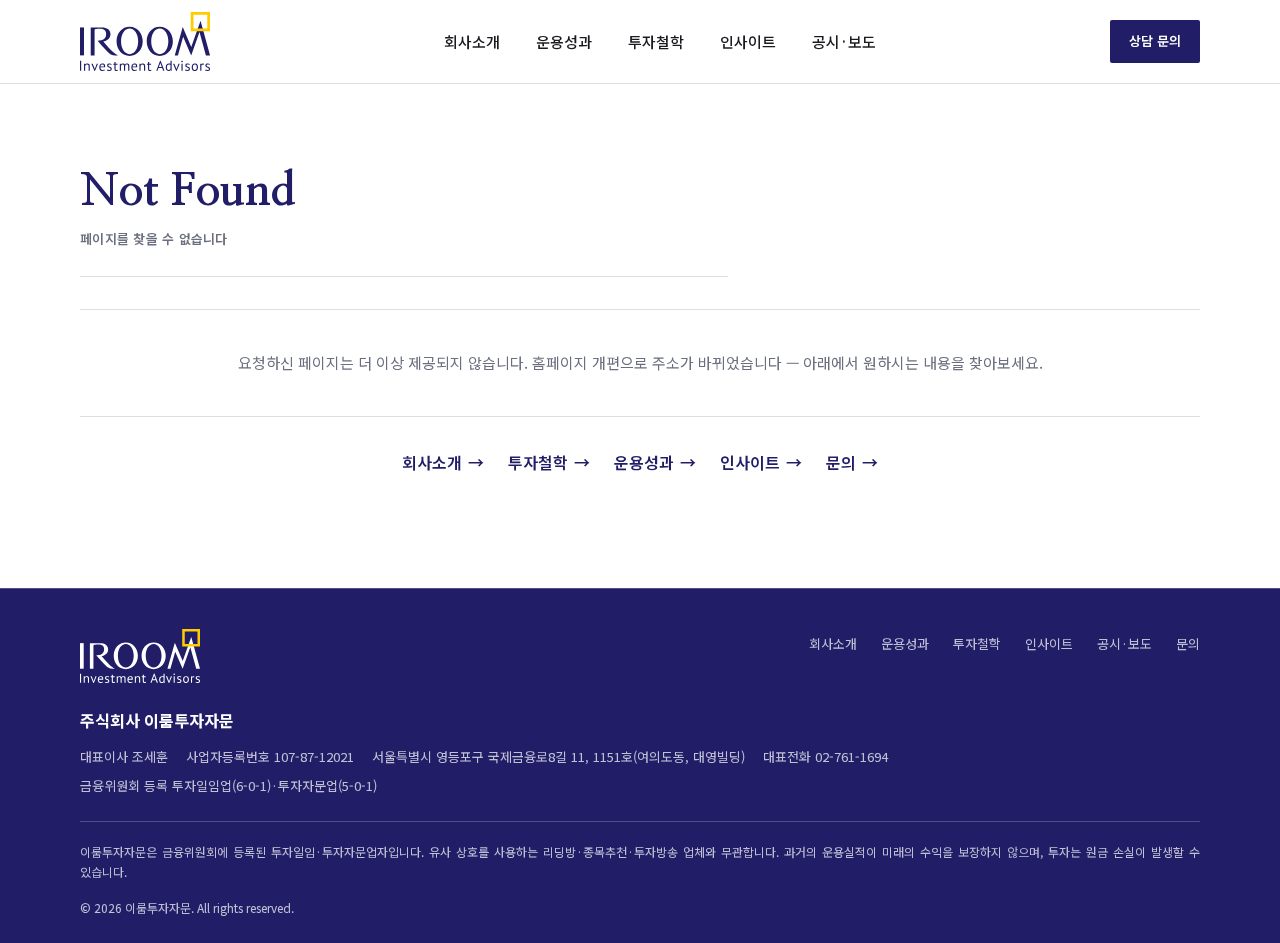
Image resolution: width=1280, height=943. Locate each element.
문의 (841, 462)
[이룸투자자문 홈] (145, 41)
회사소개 (472, 41)
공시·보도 (844, 41)
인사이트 (748, 41)
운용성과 (564, 41)
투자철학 (656, 41)
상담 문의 (1155, 40)
